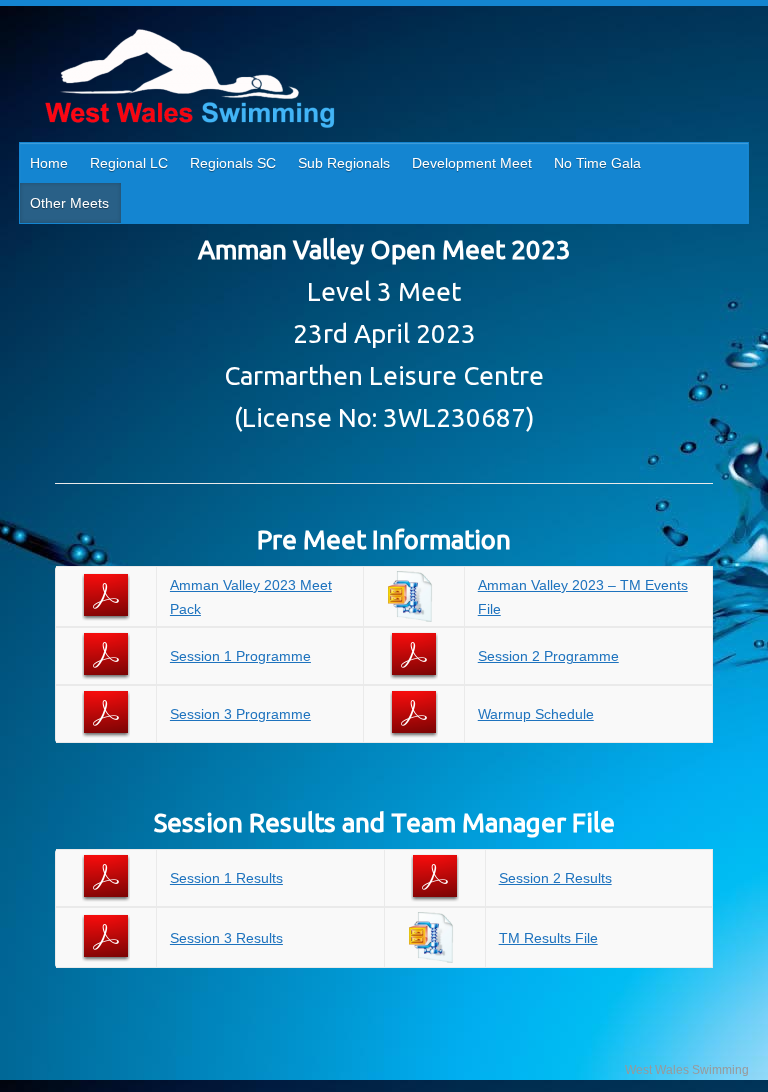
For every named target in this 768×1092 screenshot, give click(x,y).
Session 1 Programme (240, 656)
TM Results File (548, 938)
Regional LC (129, 163)
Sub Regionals (344, 163)
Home (49, 163)
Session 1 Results (226, 878)
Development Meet (472, 163)
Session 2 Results (555, 878)
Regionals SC (233, 163)
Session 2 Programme (548, 656)
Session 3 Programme (240, 714)
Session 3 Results (226, 938)
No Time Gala (597, 163)
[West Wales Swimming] (189, 81)
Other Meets (69, 203)
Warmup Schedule (536, 714)
